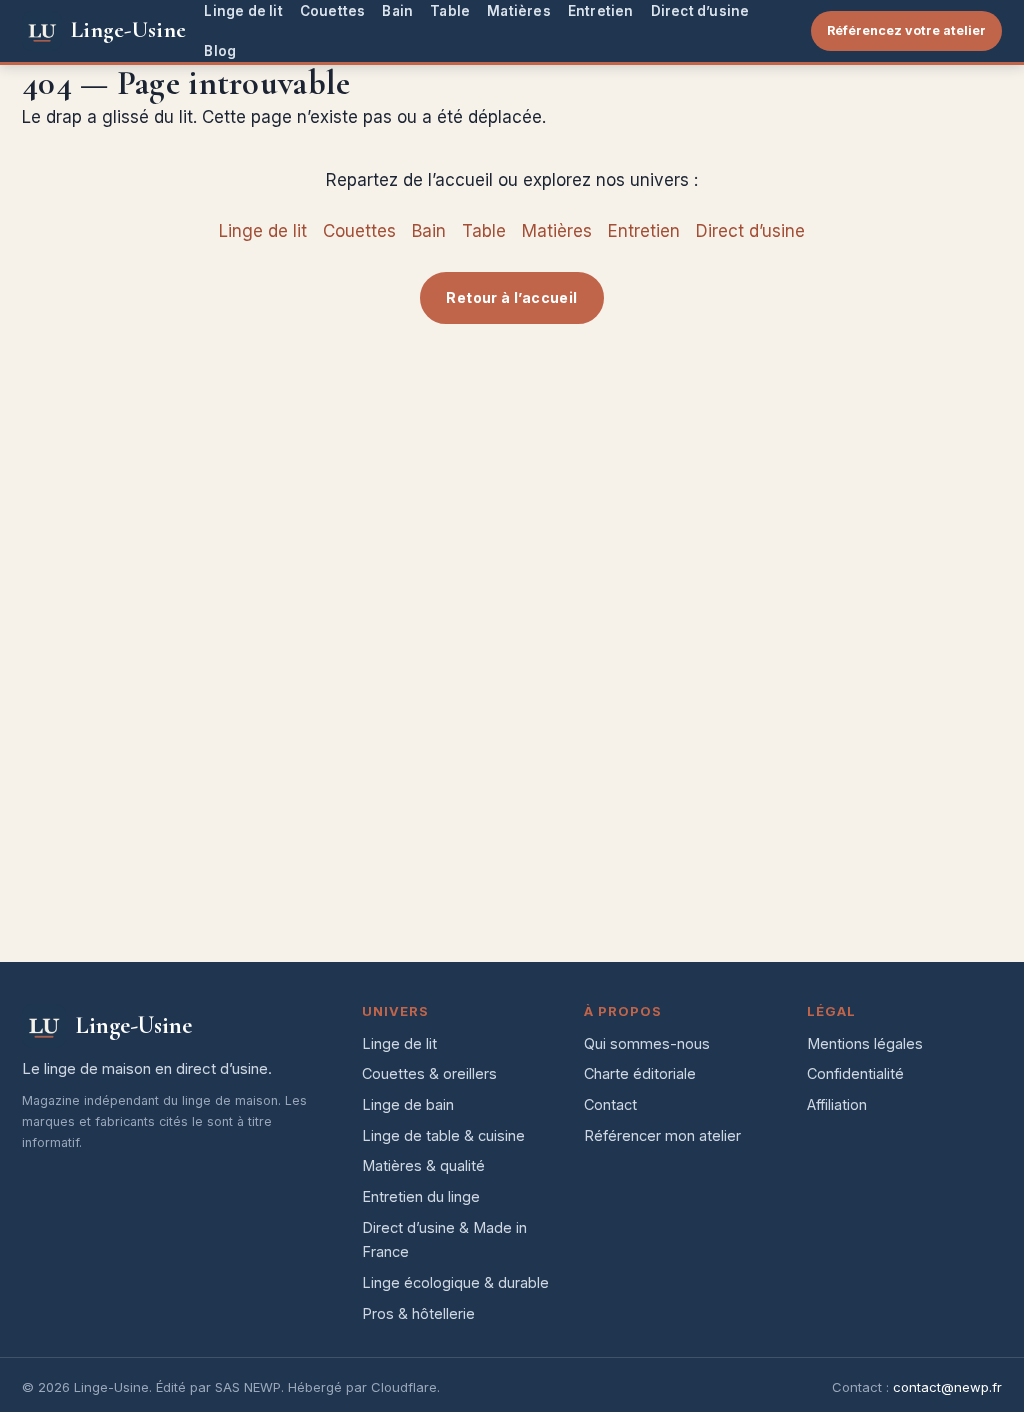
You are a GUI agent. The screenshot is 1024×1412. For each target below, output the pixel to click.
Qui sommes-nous (647, 1043)
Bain (397, 11)
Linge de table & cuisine (443, 1135)
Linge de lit (243, 11)
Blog (220, 51)
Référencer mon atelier (662, 1135)
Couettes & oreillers (429, 1073)
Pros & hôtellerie (418, 1313)
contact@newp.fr (947, 1387)
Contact (610, 1104)
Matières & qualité (423, 1165)
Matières (519, 11)
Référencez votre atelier (906, 30)
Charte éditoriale (640, 1073)
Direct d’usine (700, 11)
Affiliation (837, 1104)
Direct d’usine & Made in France (444, 1240)
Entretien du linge (421, 1196)
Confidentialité (855, 1073)
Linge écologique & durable (455, 1282)
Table (450, 11)
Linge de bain (408, 1104)
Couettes (333, 11)
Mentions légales (865, 1043)
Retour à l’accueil (511, 297)
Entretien (601, 11)
